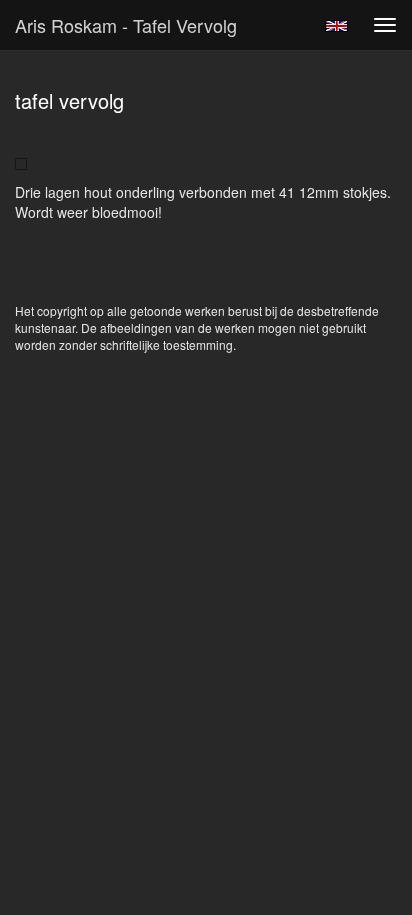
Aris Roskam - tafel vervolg (126, 25)
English (336, 26)
